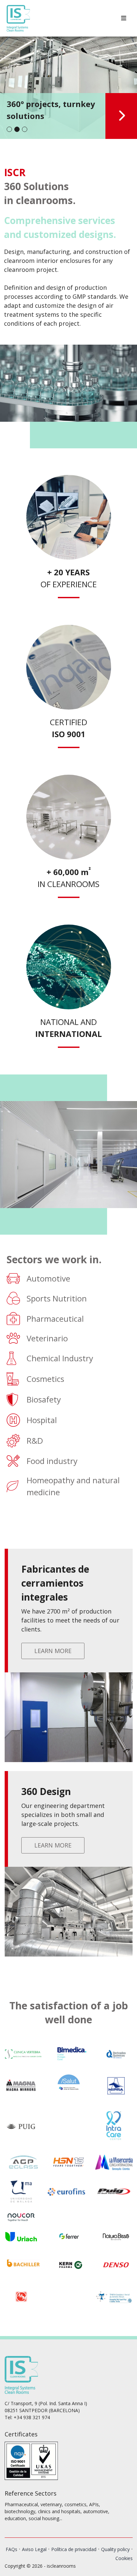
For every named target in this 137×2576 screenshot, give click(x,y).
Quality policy (115, 2549)
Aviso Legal (34, 2549)
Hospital (42, 1420)
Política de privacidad (74, 2549)
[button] (9, 129)
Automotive (48, 1278)
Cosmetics (45, 1379)
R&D (35, 1441)
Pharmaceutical (55, 1319)
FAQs (11, 2549)
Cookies (124, 2558)
